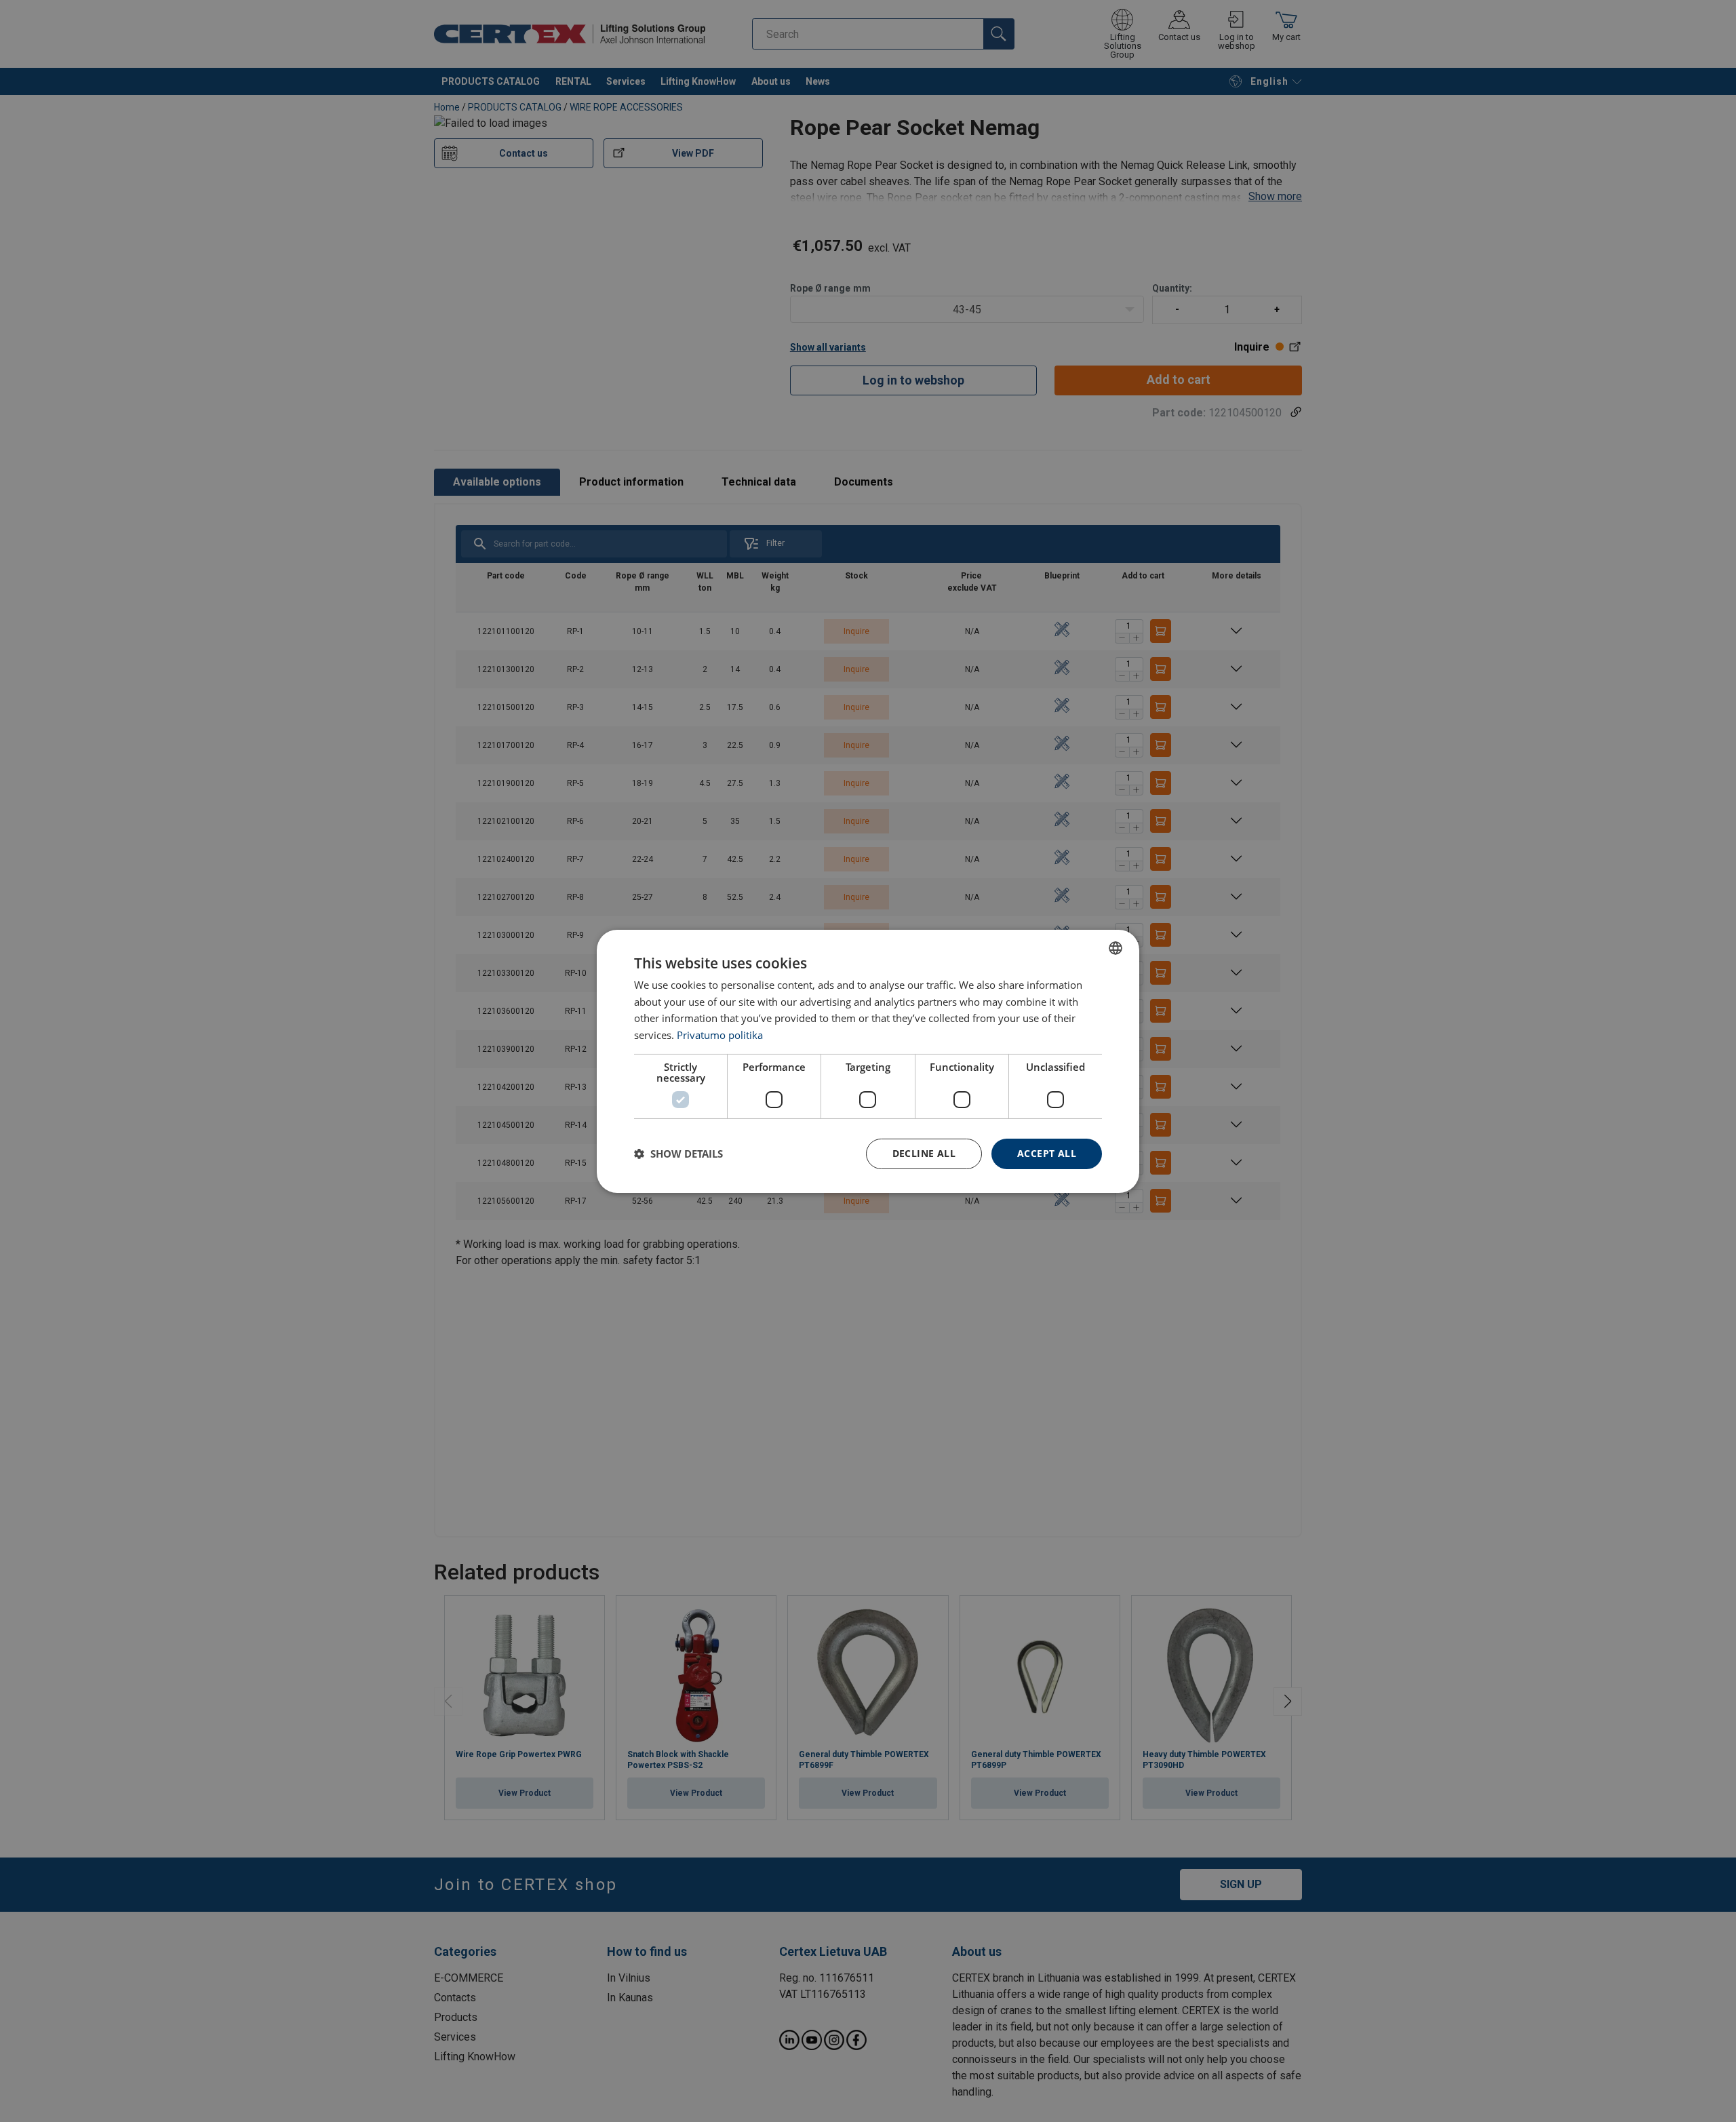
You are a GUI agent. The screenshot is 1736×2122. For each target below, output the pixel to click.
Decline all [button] (924, 1153)
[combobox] (1116, 947)
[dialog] (868, 1061)
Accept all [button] (1047, 1153)
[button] (678, 1154)
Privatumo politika (720, 1035)
